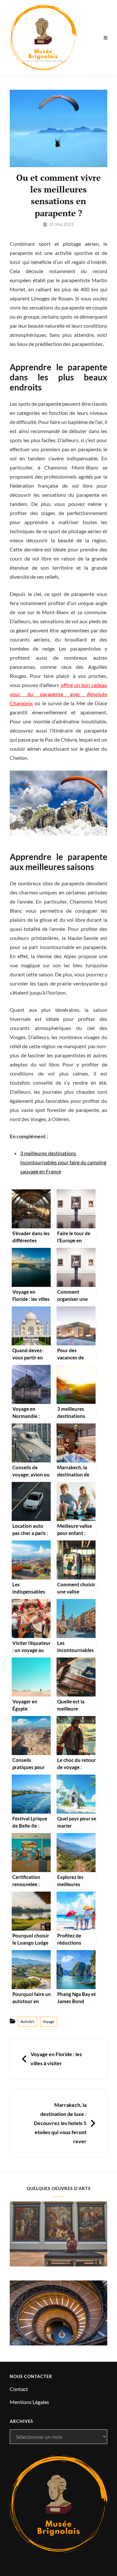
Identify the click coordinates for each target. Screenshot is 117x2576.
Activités (27, 2021)
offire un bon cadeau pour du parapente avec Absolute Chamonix (58, 694)
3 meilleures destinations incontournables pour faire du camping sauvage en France (63, 1162)
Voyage (49, 2021)
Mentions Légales (29, 2402)
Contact (19, 2389)
